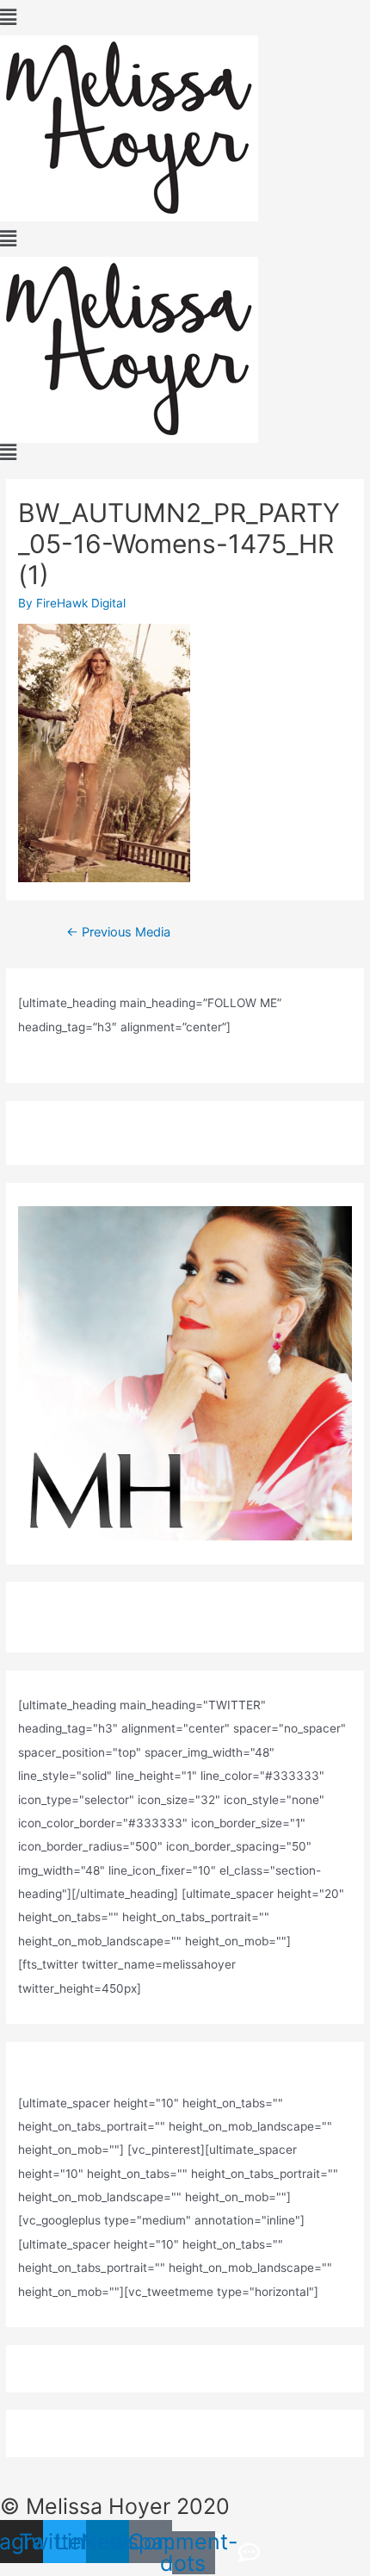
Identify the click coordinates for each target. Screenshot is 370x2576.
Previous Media (118, 932)
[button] (185, 18)
